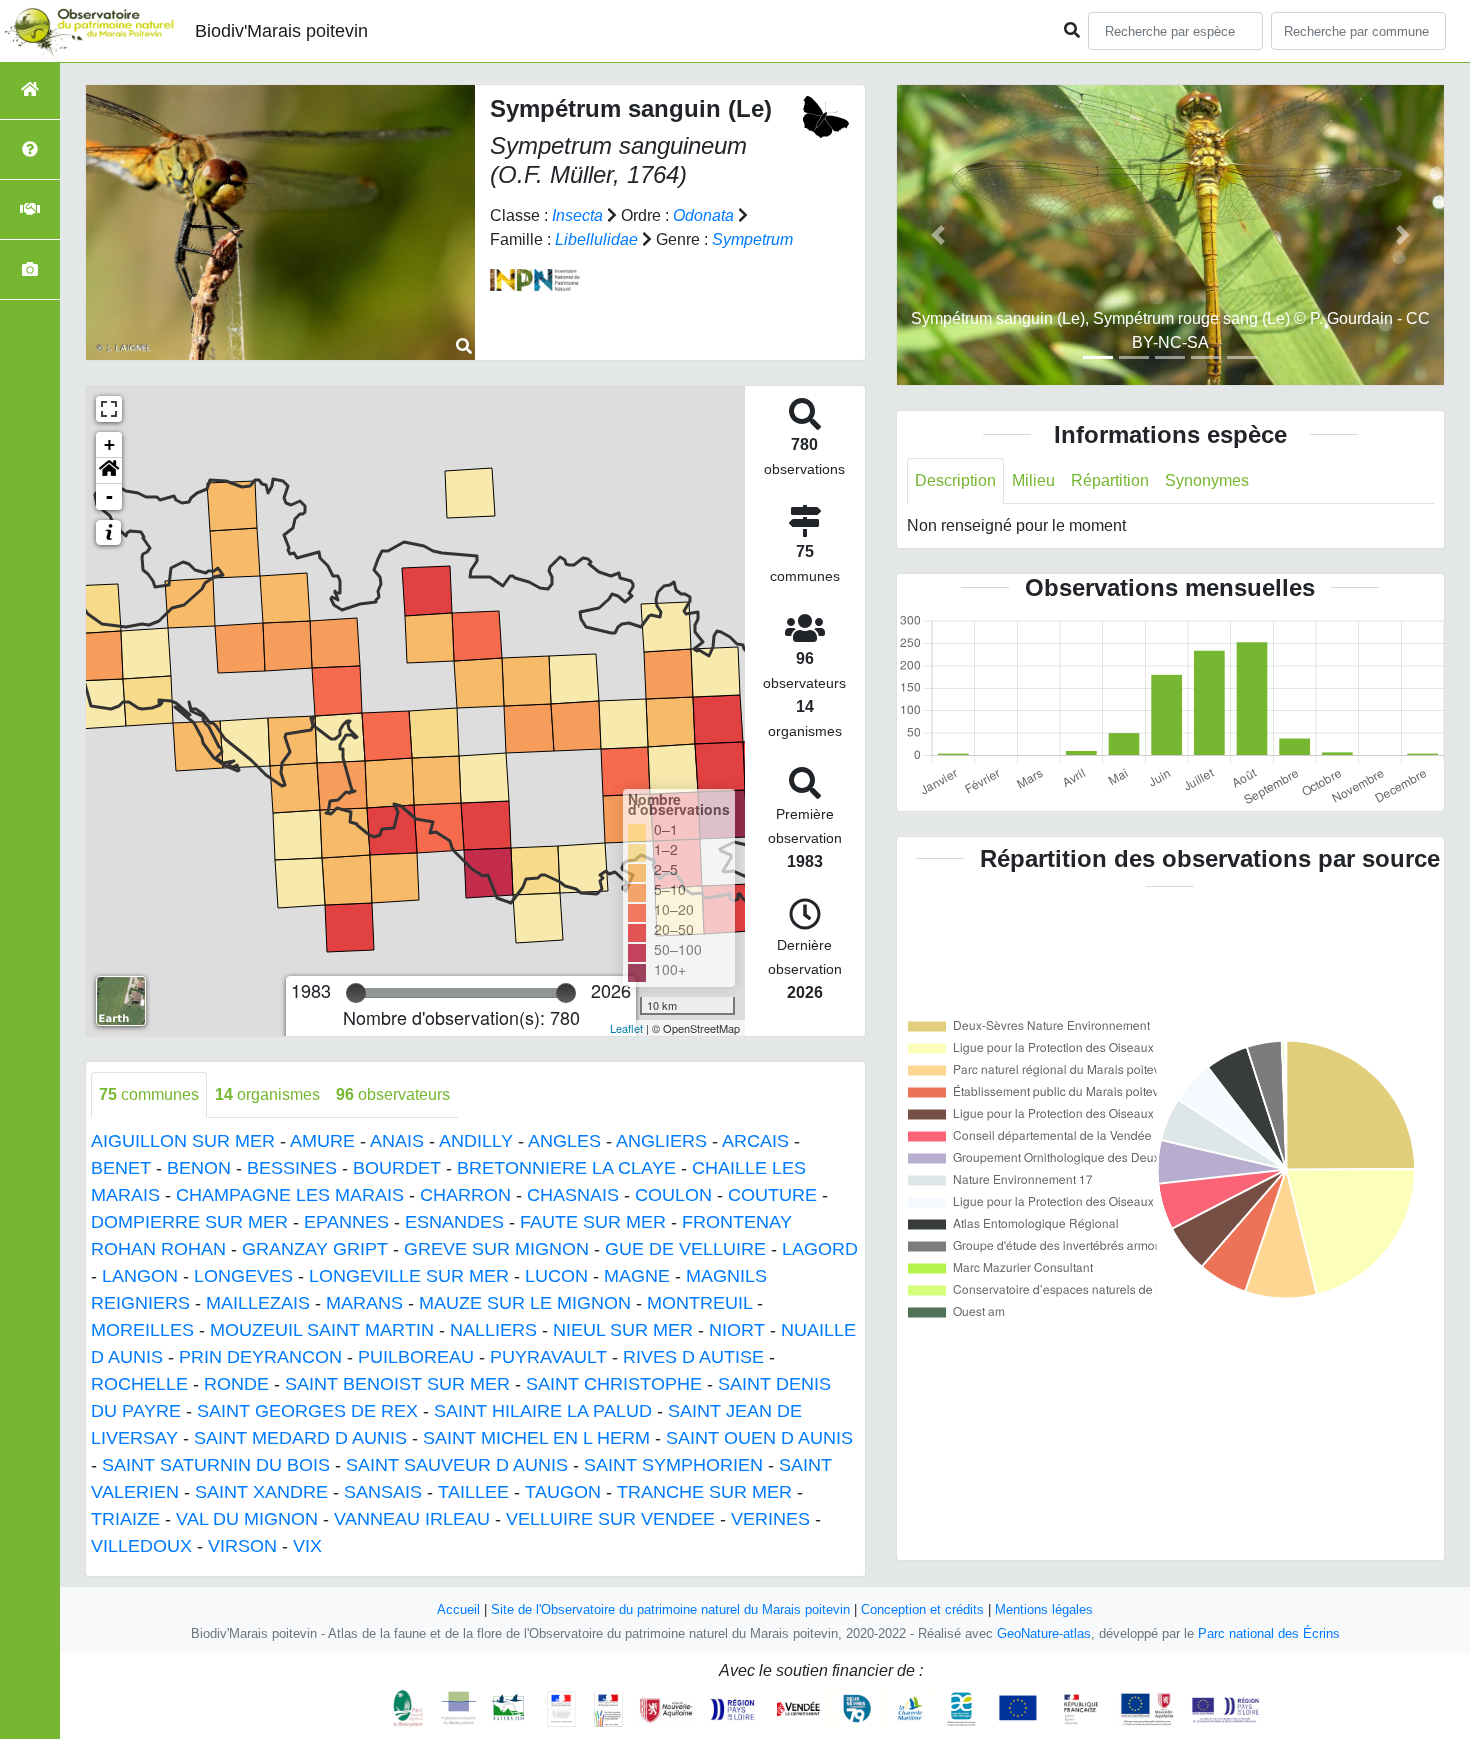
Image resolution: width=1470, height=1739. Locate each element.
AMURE (322, 1141)
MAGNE (637, 1276)
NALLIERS (493, 1330)
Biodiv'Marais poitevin (281, 31)
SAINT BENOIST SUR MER (397, 1384)
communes (149, 1094)
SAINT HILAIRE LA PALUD (543, 1411)
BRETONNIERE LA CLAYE (566, 1168)
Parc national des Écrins (1269, 1633)
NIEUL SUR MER (623, 1330)
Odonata (703, 215)
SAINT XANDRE (261, 1492)
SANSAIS (383, 1492)
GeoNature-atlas (1044, 1633)
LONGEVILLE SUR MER (409, 1276)
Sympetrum (752, 239)
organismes (267, 1094)
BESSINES (292, 1168)
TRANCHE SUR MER (704, 1492)
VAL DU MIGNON (247, 1519)
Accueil (458, 1609)
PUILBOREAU (416, 1357)
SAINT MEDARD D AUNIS (300, 1438)
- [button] (109, 496)
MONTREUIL (699, 1303)
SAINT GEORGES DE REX (307, 1411)
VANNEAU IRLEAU (412, 1519)
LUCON (556, 1276)
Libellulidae (596, 239)
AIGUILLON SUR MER (183, 1141)
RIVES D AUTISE (693, 1357)
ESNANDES (454, 1222)
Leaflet (626, 1028)
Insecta (577, 215)
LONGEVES (243, 1276)
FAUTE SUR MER (593, 1222)
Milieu (1033, 480)
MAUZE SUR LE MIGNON (525, 1303)
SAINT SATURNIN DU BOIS (216, 1465)
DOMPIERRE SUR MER (189, 1222)
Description (955, 480)
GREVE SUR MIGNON (496, 1249)
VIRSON (242, 1546)
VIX (307, 1546)
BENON (199, 1168)
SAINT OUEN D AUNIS (759, 1438)
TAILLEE (473, 1492)
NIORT (737, 1330)
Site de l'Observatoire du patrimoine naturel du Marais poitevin (670, 1609)
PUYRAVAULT (548, 1357)
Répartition (1110, 480)
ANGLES (564, 1141)
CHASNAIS (573, 1195)
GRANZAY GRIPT (315, 1249)
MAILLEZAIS (258, 1303)
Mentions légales (1044, 1609)
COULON (673, 1195)
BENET (121, 1168)
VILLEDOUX (141, 1546)
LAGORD (820, 1249)
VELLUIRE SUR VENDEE (610, 1519)
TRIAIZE (125, 1519)
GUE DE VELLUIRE (685, 1249)
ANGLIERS (661, 1141)
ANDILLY (476, 1141)
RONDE (236, 1384)
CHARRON (465, 1195)
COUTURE (772, 1195)
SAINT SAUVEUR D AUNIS (457, 1465)
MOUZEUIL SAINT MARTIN (322, 1330)
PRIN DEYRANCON (260, 1357)
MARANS (364, 1303)
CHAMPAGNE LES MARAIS (290, 1195)
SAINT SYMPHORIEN (673, 1465)
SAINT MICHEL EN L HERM (536, 1438)
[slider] (356, 993)
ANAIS (397, 1141)
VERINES (770, 1519)
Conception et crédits (922, 1609)
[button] (109, 471)
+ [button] (109, 444)
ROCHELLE (139, 1384)
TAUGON (563, 1492)
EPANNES (346, 1222)
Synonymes (1207, 480)
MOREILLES (142, 1330)
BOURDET (397, 1168)
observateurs (393, 1094)
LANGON (140, 1276)
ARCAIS (755, 1141)
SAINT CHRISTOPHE (614, 1384)
